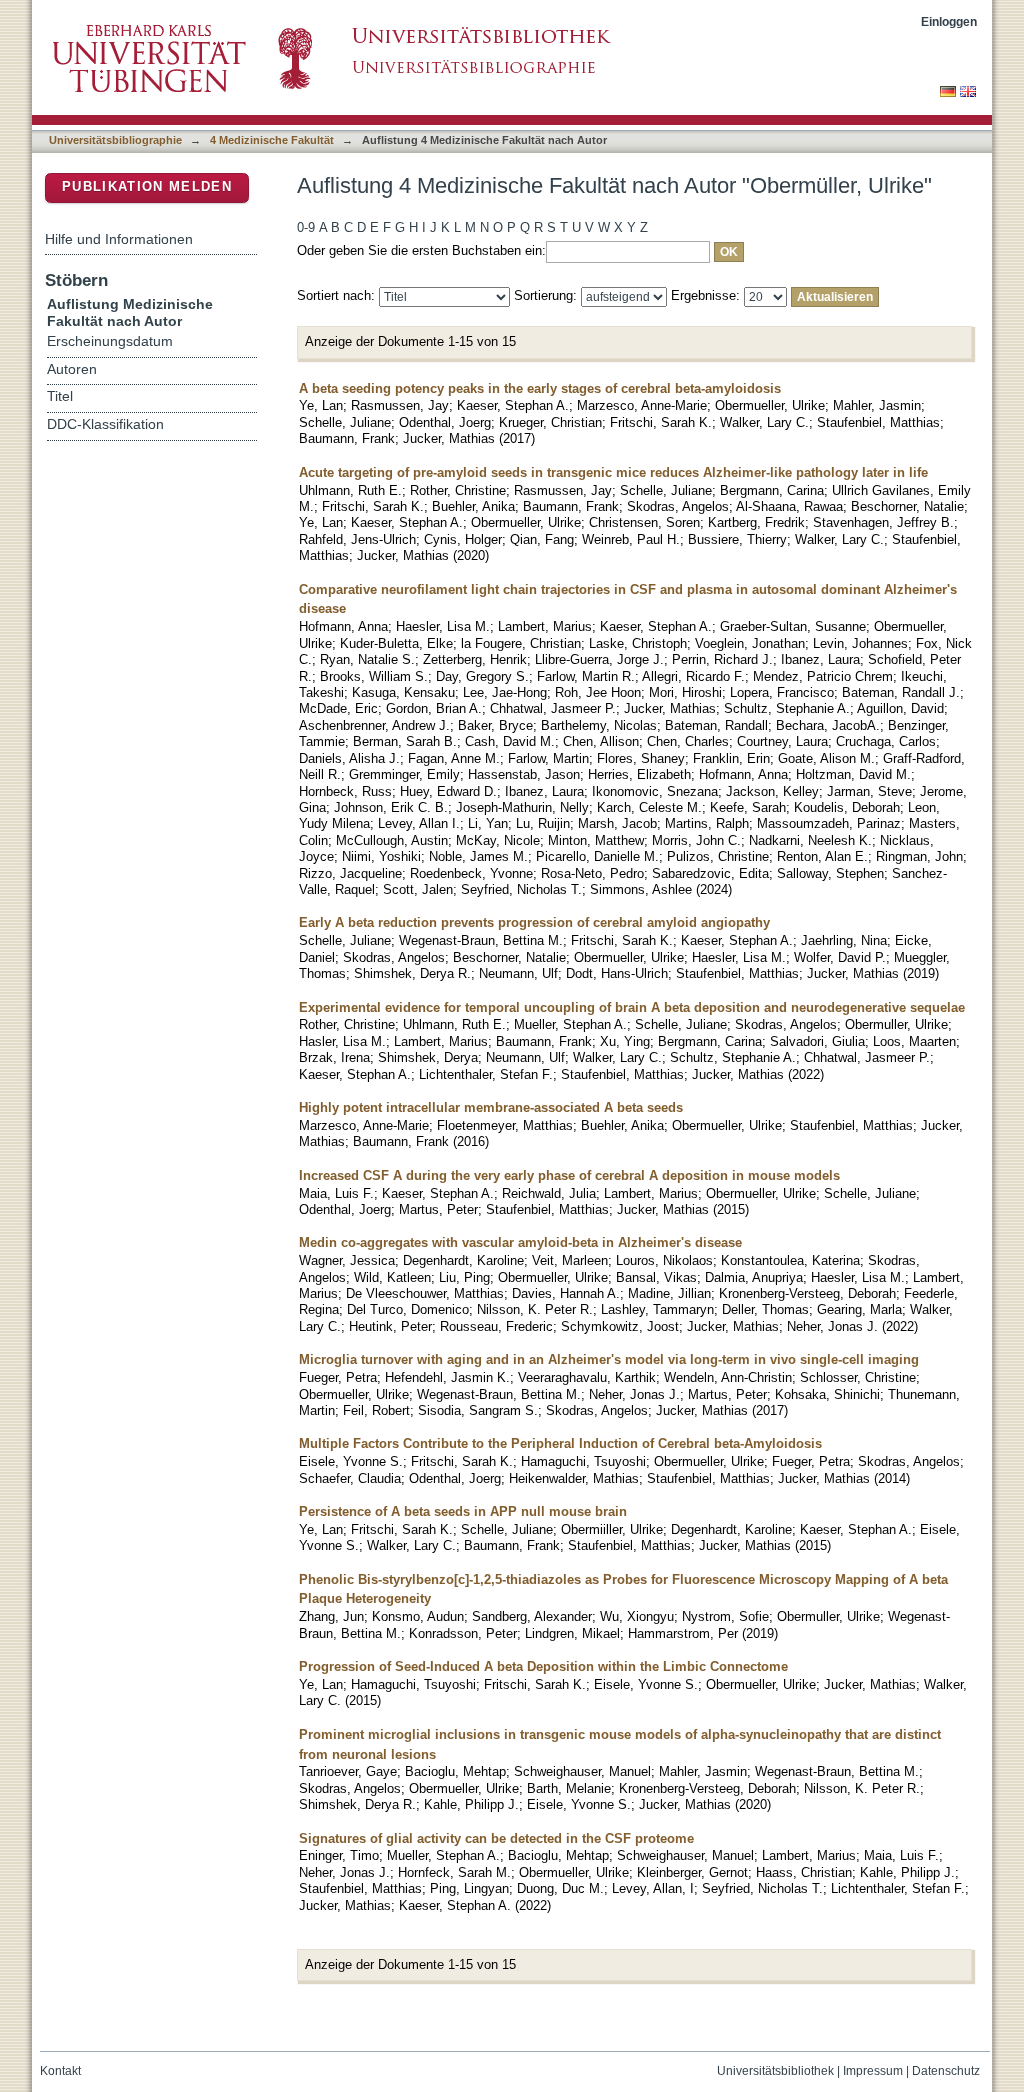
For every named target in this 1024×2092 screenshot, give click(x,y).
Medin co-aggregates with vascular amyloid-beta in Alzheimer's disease (520, 1242)
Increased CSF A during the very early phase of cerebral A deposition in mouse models (569, 1175)
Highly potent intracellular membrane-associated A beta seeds (491, 1107)
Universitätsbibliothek (775, 2071)
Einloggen (949, 21)
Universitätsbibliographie (115, 140)
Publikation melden (147, 186)
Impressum (873, 2071)
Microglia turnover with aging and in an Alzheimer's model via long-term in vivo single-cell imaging (609, 1359)
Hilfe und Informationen (119, 239)
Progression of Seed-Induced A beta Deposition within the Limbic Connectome (543, 1666)
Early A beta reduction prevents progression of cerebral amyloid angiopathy (534, 922)
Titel (60, 396)
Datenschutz (946, 2071)
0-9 (306, 227)
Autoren (72, 369)
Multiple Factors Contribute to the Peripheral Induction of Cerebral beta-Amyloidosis (560, 1443)
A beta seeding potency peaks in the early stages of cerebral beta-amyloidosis (540, 388)
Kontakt (60, 2071)
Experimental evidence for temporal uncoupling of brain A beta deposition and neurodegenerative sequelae (632, 1007)
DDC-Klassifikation (105, 424)
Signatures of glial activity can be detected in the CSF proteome (496, 1838)
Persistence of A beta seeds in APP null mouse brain (463, 1511)
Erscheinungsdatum (110, 341)
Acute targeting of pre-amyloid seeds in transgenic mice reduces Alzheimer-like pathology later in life (613, 472)
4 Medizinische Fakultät (272, 140)
